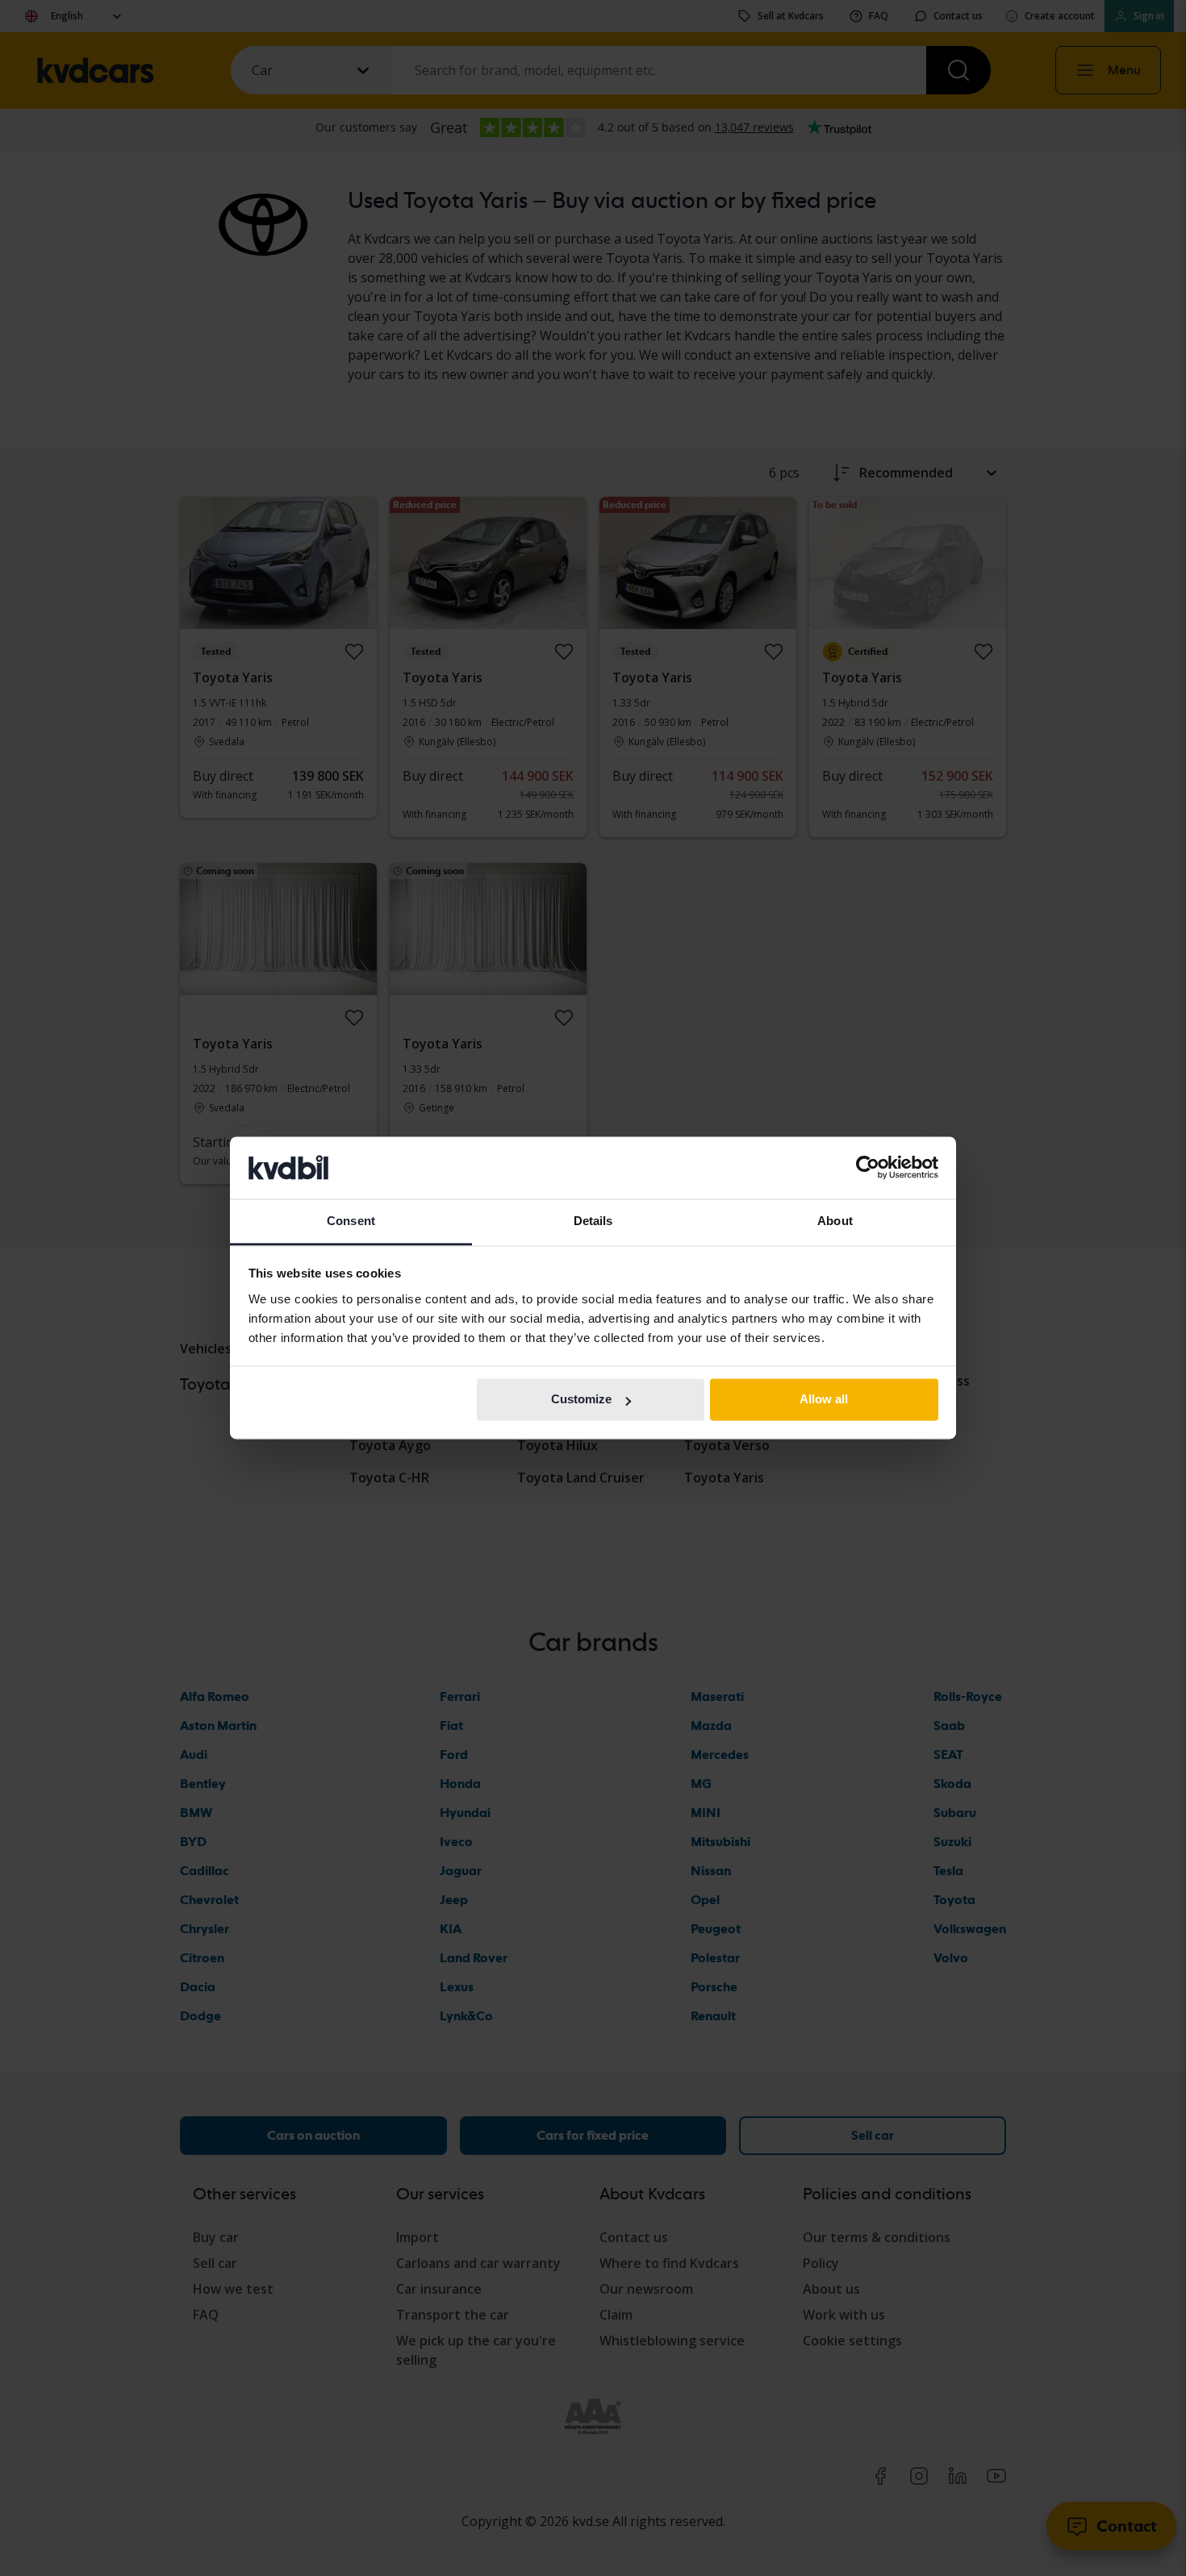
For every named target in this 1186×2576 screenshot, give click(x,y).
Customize (581, 1400)
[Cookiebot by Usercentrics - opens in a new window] (868, 1168)
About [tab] (835, 1221)
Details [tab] (593, 1221)
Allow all (824, 1400)
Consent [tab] (351, 1221)
